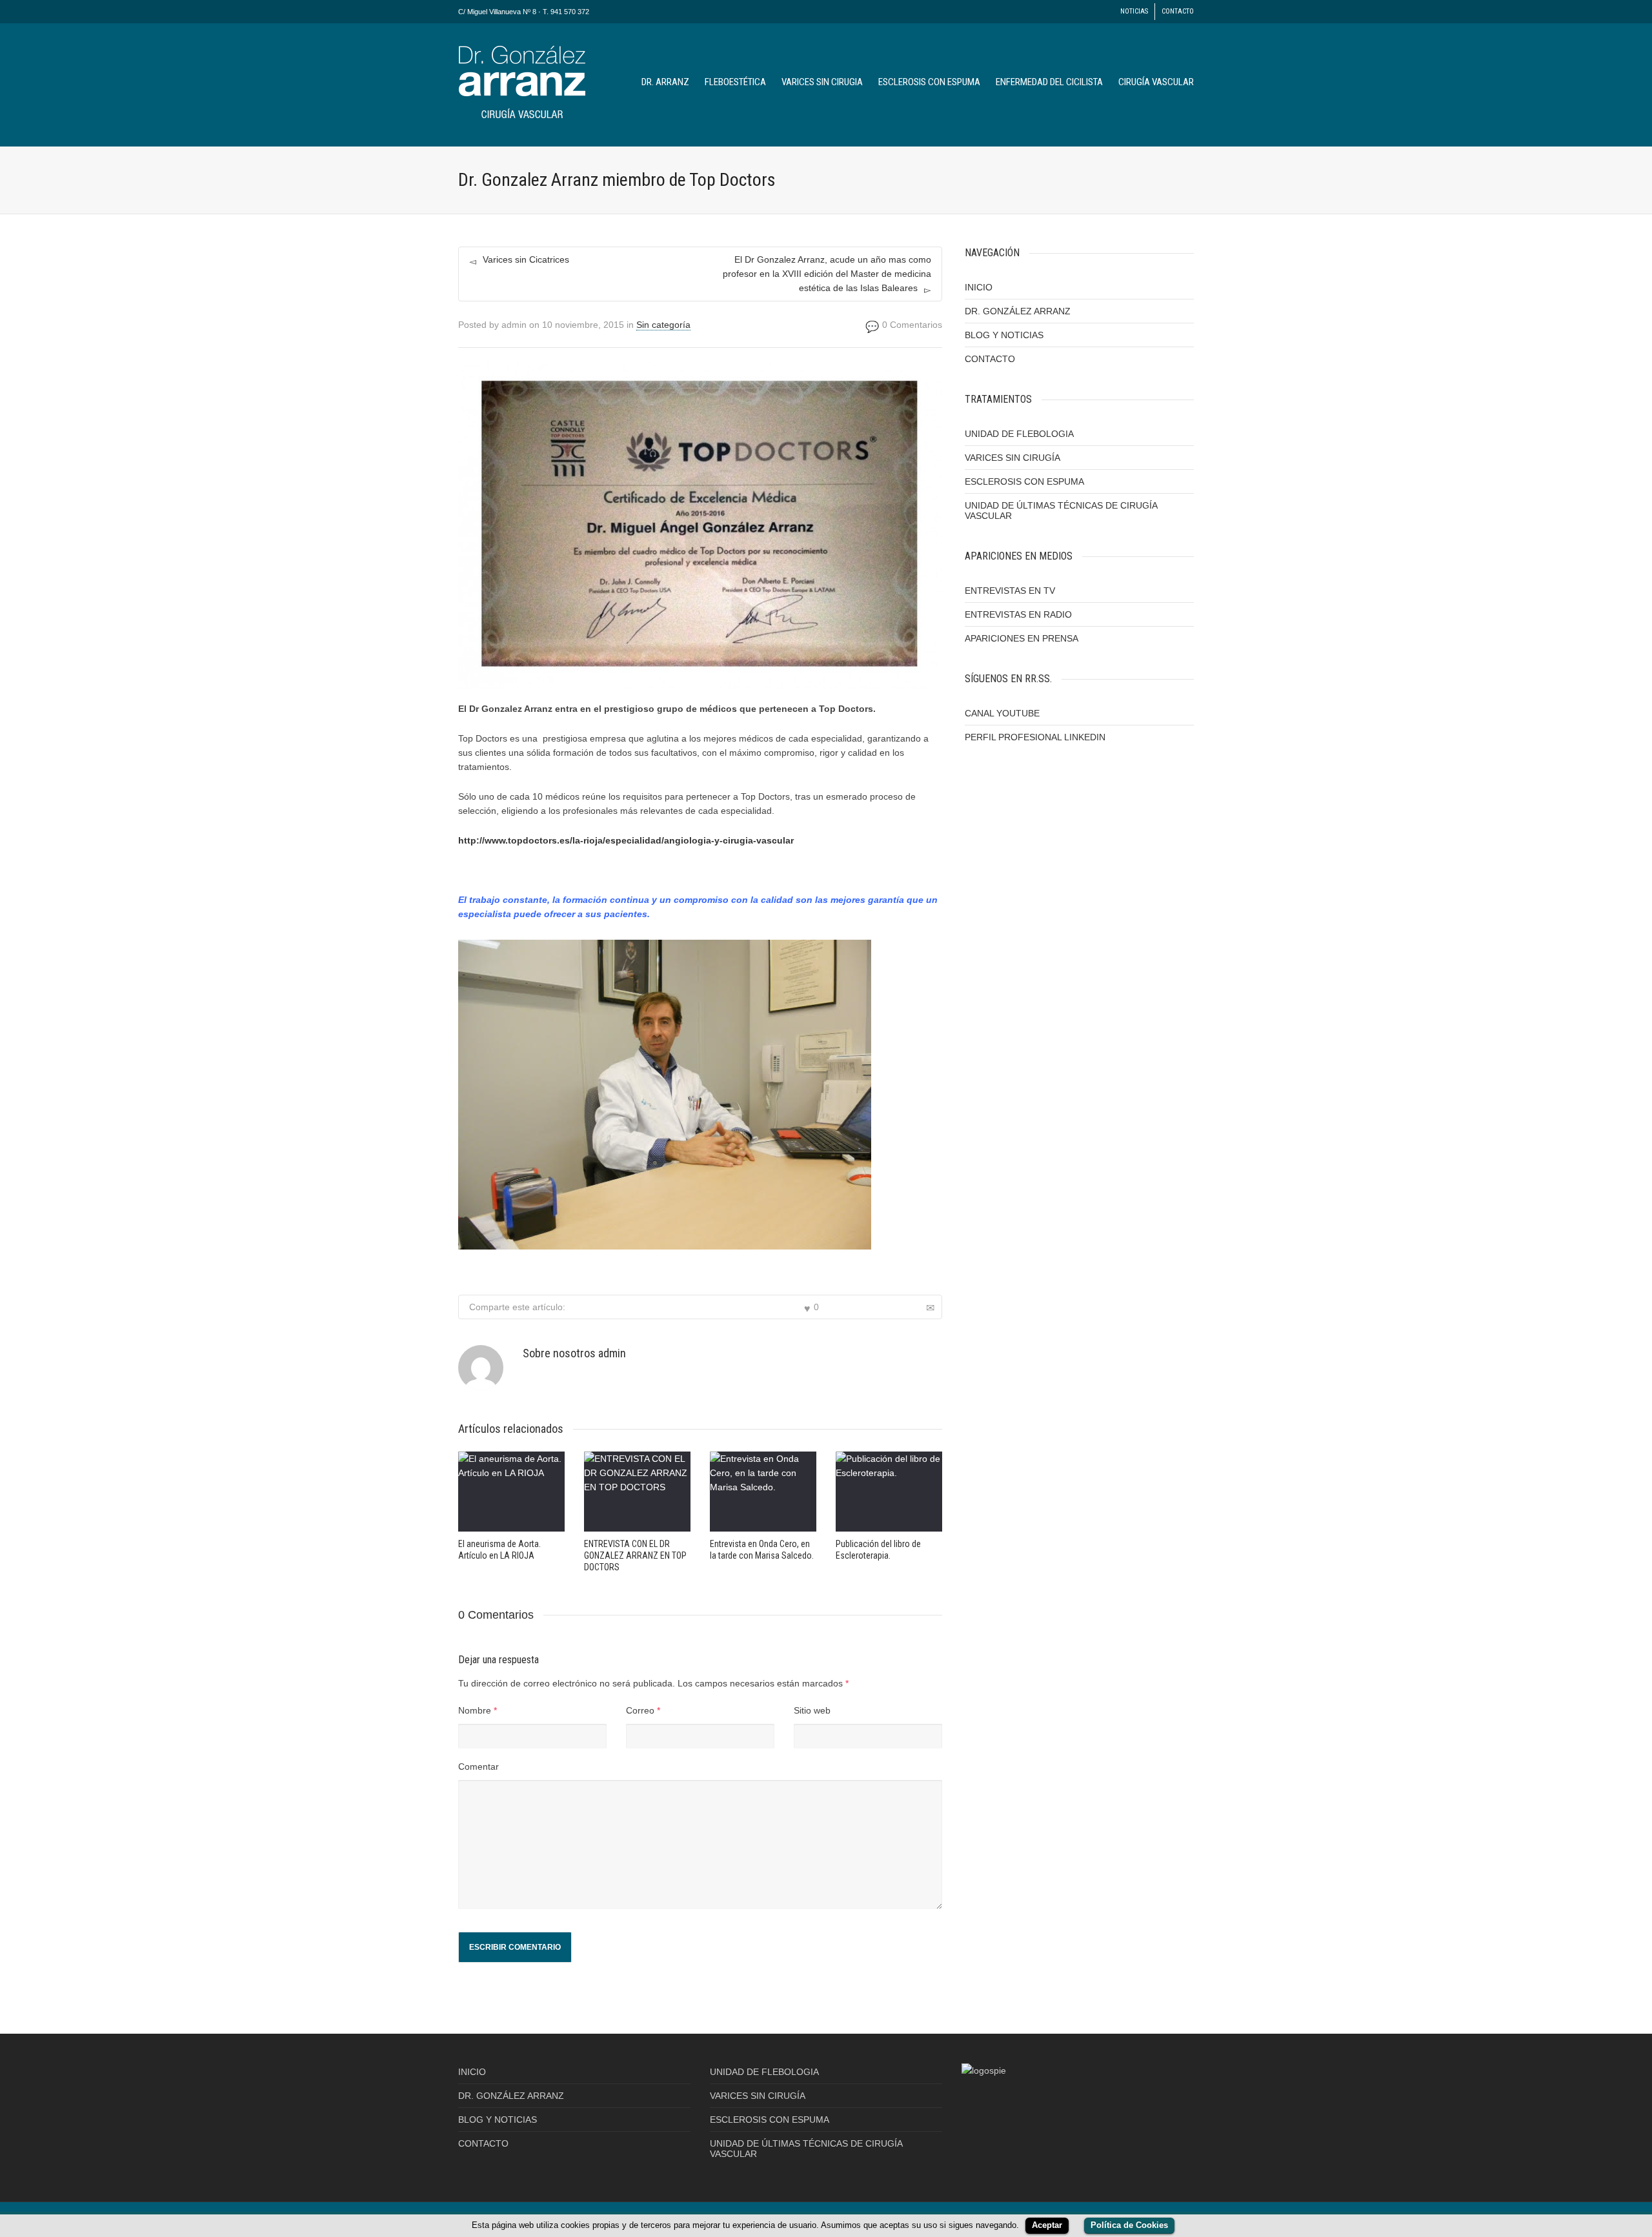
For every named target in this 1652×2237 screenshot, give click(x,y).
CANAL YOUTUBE (1002, 713)
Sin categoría (663, 325)
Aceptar (1047, 2225)
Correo (640, 1710)
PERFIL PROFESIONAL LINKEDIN (1035, 737)
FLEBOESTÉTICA (735, 82)
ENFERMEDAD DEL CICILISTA (1049, 82)
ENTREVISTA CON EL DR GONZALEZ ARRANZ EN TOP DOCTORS (635, 1555)
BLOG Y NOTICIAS (1004, 335)
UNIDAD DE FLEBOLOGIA (1019, 434)
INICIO (979, 287)
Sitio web (812, 1710)
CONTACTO (1178, 11)
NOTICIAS (1134, 11)
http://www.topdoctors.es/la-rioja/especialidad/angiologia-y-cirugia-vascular (626, 840)
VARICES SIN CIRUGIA (822, 82)
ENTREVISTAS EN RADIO (1018, 614)
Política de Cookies (1129, 2225)
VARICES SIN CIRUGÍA (1012, 458)
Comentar (478, 1766)
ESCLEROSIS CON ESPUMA (929, 82)
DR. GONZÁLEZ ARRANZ (1018, 311)
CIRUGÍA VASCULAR (1156, 82)
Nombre (475, 1710)
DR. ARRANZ (665, 82)
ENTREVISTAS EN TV (1010, 591)
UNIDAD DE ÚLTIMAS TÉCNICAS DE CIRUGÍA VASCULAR (1061, 511)
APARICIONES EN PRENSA (1022, 638)
